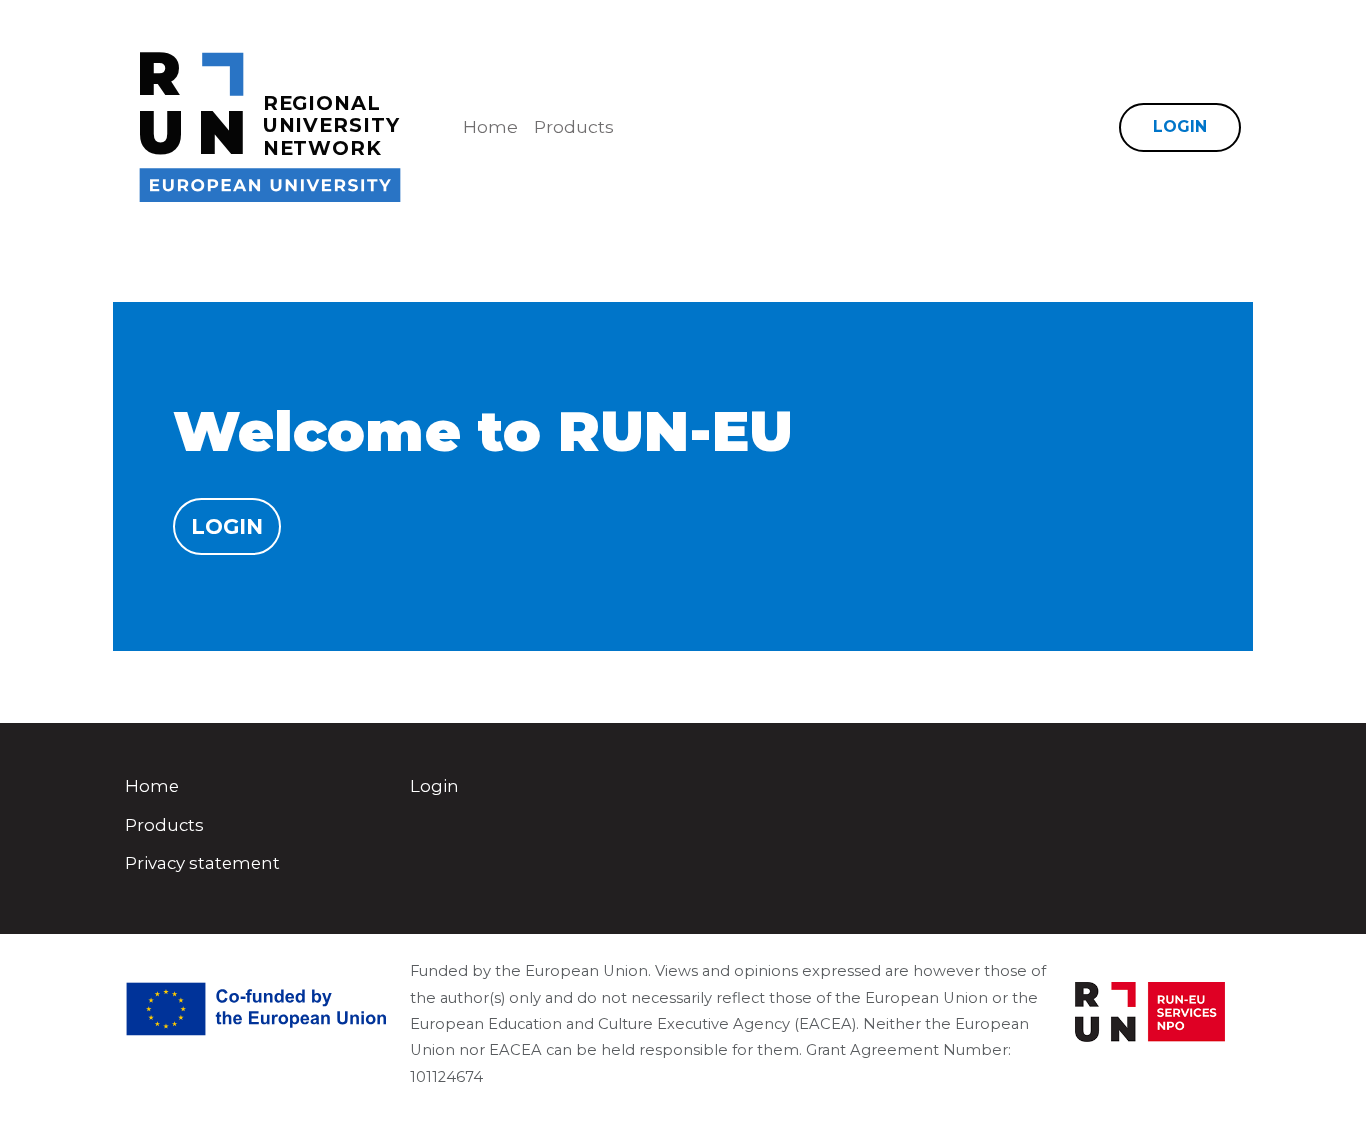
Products (574, 126)
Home (490, 126)
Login (1180, 126)
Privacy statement (202, 863)
